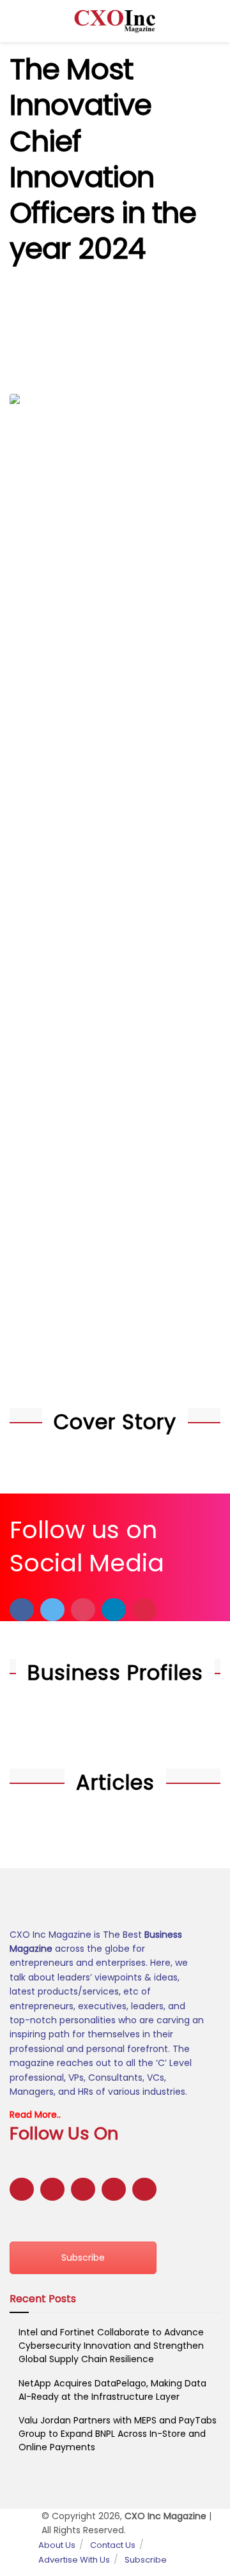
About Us (57, 2545)
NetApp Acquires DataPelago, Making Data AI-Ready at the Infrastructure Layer (112, 2390)
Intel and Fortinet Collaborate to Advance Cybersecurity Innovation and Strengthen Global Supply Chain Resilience (111, 2346)
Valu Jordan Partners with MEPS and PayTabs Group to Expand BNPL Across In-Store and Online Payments (118, 2434)
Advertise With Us (74, 2560)
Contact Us (113, 2545)
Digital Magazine (124, 343)
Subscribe (83, 2258)
